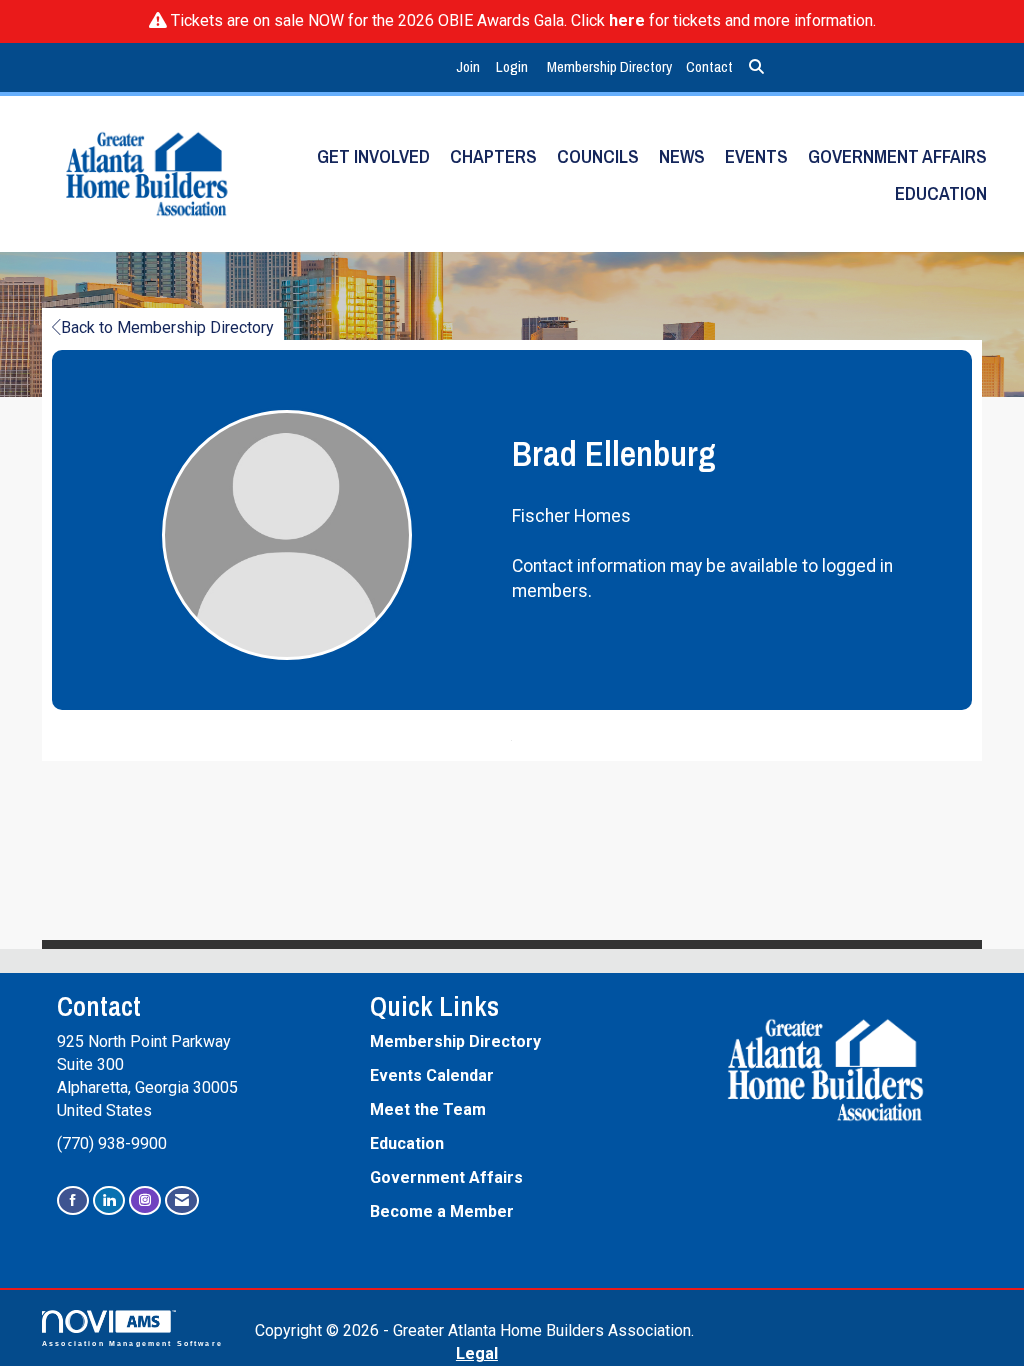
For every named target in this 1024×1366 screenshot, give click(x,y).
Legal (477, 1353)
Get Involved (373, 156)
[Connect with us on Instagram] (145, 1200)
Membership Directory (609, 66)
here (627, 20)
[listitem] (470, 67)
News (682, 156)
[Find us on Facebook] (73, 1200)
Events (756, 156)
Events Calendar (432, 1075)
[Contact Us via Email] (182, 1200)
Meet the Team (428, 1109)
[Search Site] (756, 67)
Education (941, 193)
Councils (598, 156)
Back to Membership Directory (167, 327)
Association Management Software (132, 1343)
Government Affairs (897, 156)
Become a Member (442, 1211)
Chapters (493, 156)
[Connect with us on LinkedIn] (109, 1200)
